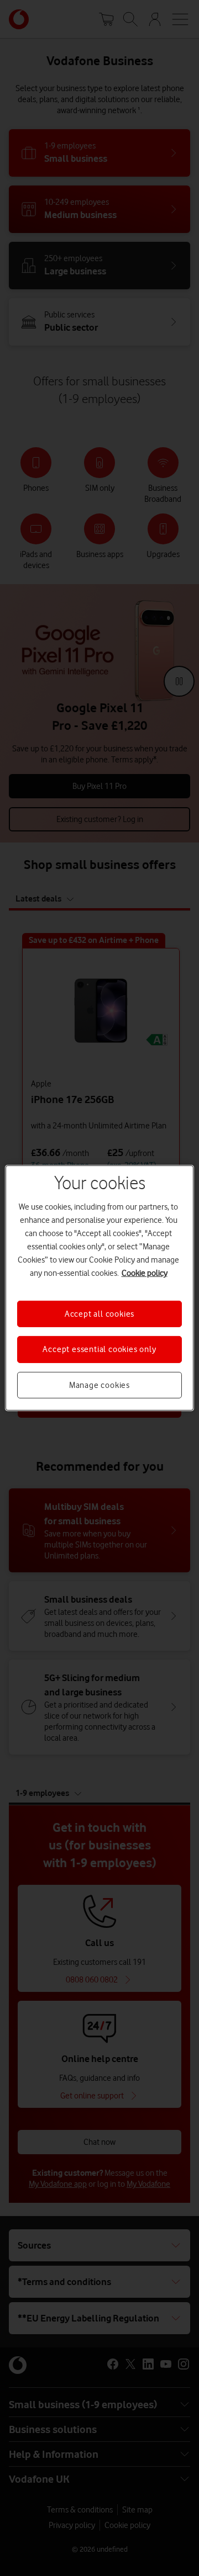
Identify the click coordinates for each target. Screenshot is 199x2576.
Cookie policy (145, 1273)
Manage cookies (99, 1385)
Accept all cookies (99, 1314)
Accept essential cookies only (99, 1349)
